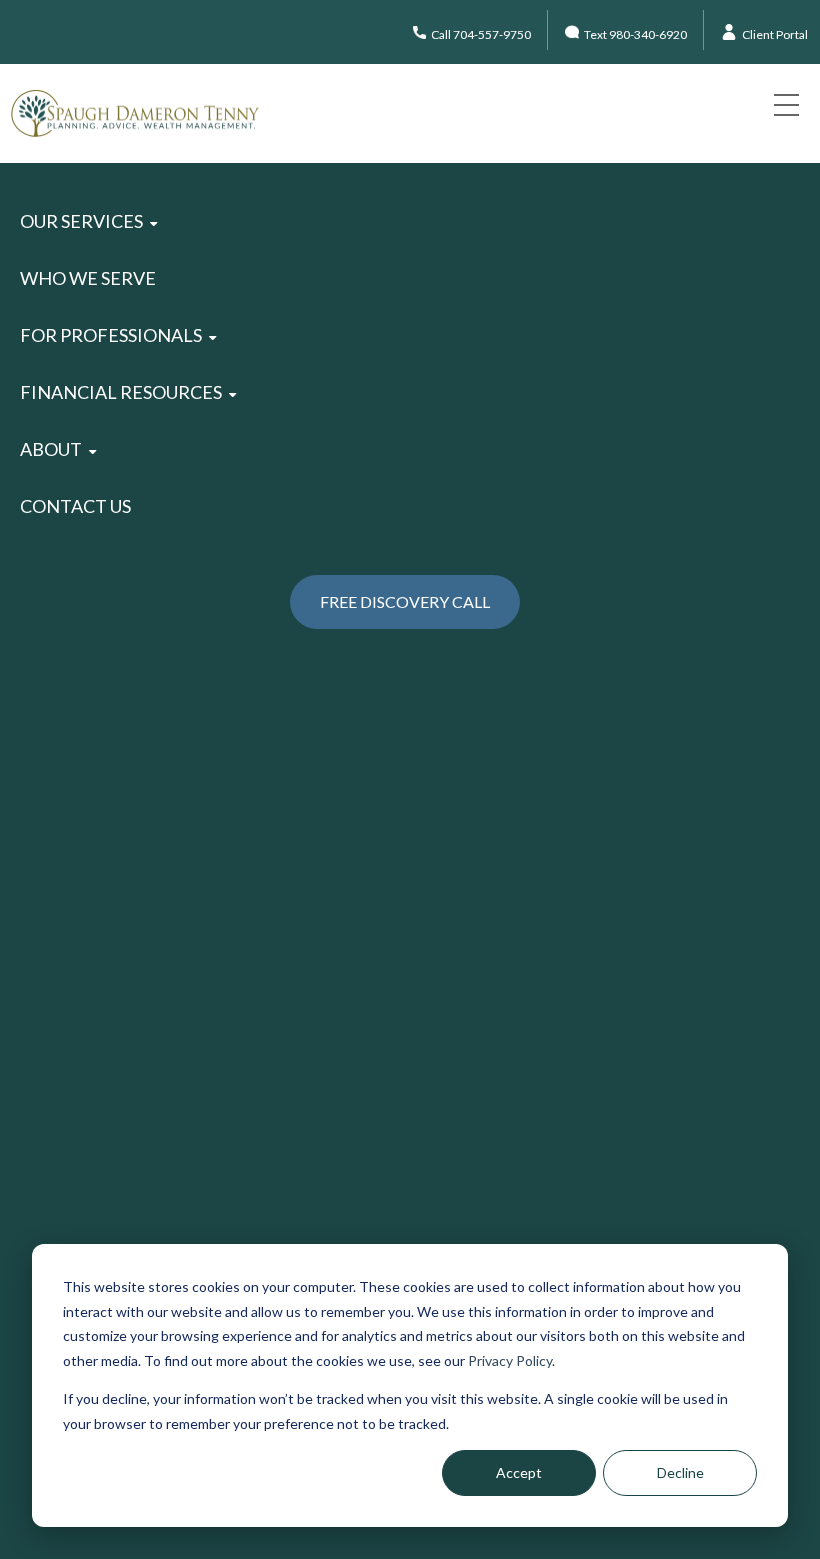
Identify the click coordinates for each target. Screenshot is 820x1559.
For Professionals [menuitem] (111, 335)
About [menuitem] (51, 449)
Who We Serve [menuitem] (88, 278)
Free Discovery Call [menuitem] (405, 601)
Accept (519, 1472)
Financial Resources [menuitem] (121, 392)
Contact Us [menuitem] (75, 506)
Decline (680, 1472)
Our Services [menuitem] (81, 221)
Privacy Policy (510, 1360)
